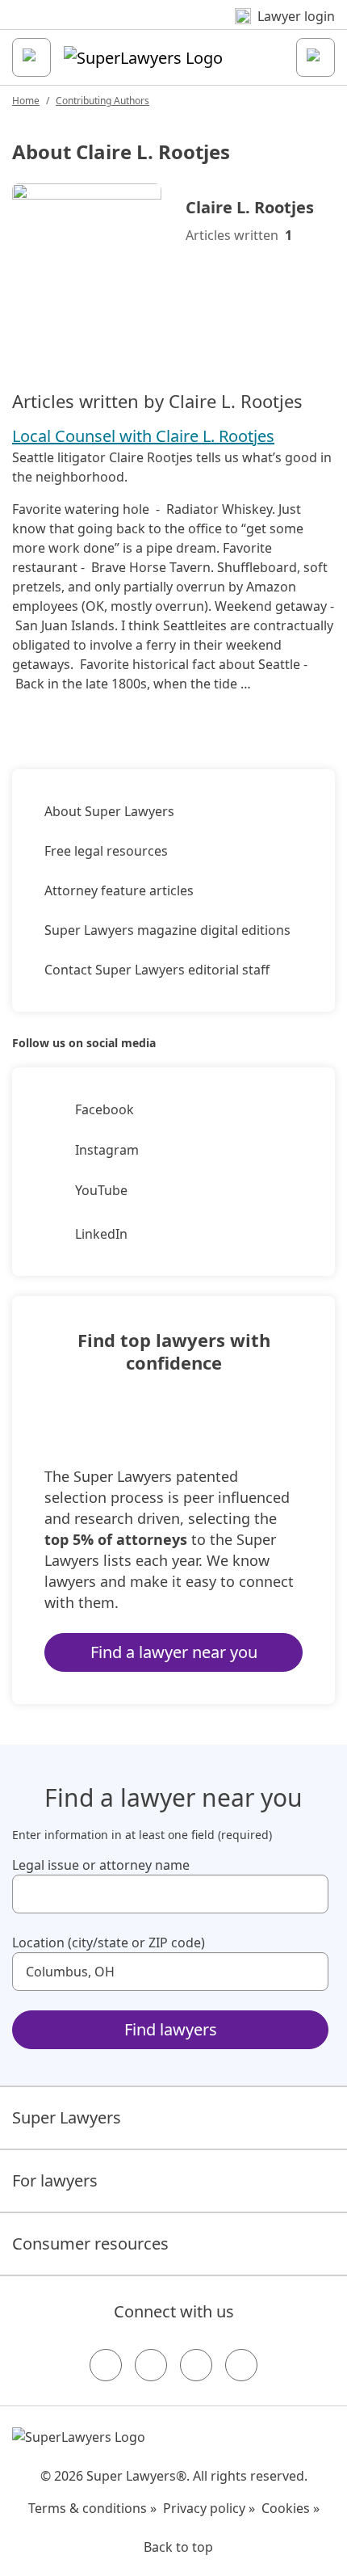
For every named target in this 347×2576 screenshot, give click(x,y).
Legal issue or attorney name (101, 1865)
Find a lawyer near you (174, 1652)
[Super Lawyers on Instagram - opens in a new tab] (151, 2365)
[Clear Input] (309, 1894)
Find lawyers (171, 2029)
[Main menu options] (31, 57)
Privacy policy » (209, 2508)
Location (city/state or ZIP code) (109, 1943)
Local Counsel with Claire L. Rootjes (143, 436)
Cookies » (291, 2508)
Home (26, 101)
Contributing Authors (102, 101)
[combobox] (170, 1894)
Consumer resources (90, 2243)
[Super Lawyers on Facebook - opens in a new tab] (106, 2365)
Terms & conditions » (92, 2508)
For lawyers (55, 2180)
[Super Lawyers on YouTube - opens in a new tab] (196, 2365)
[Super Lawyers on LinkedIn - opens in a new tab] (241, 2365)
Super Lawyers (67, 2117)
